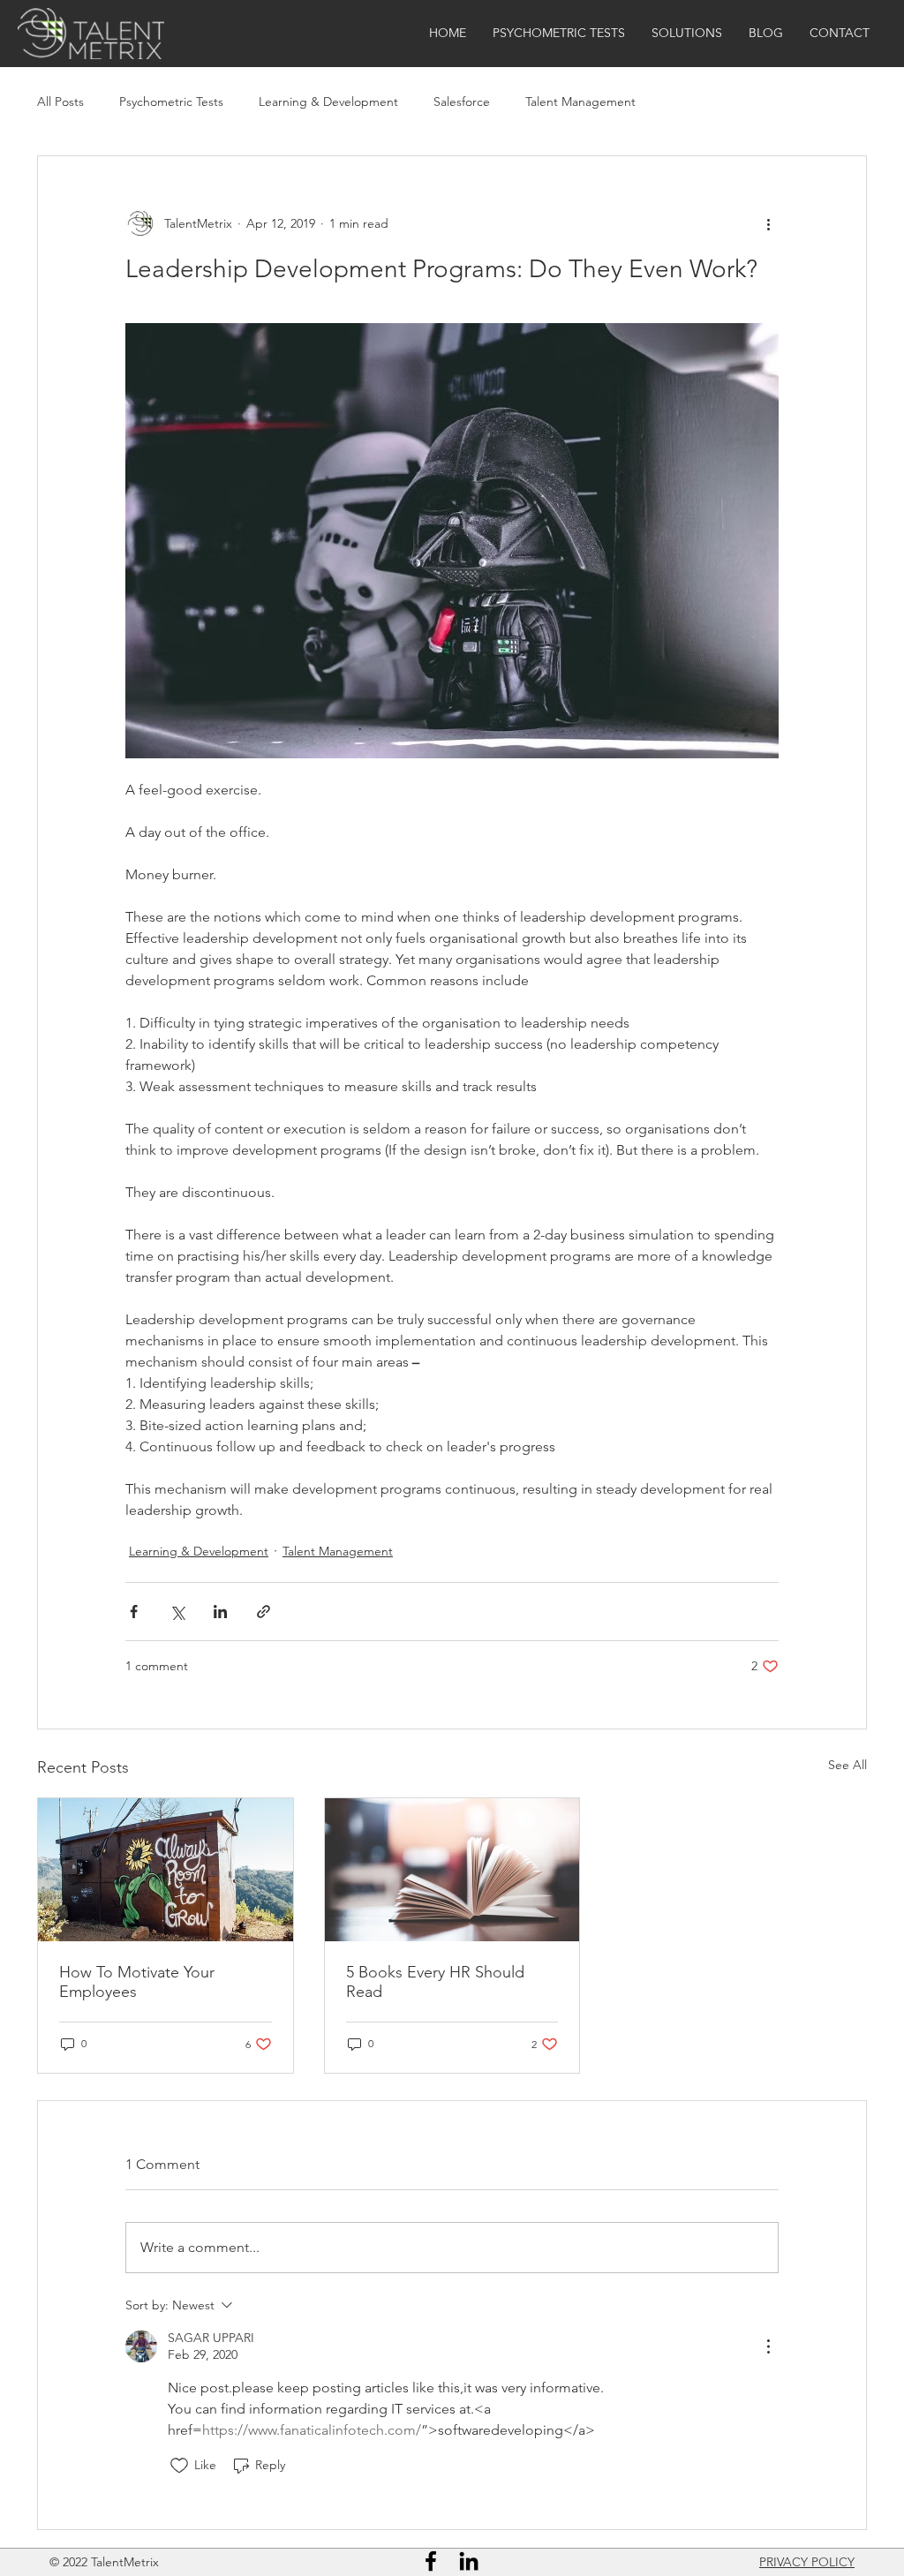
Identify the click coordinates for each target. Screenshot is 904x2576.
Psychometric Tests (171, 102)
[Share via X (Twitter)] (177, 1612)
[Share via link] (264, 1612)
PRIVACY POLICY (807, 2562)
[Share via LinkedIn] (220, 1612)
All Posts (60, 102)
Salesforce (462, 102)
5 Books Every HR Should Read (435, 1982)
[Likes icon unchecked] (179, 2466)
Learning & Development (328, 102)
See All (847, 1765)
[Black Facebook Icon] (431, 2561)
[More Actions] (768, 2346)
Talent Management (580, 102)
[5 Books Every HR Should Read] (452, 1870)
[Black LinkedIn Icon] (469, 2561)
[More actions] (768, 223)
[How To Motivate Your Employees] (166, 1870)
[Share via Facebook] (134, 1612)
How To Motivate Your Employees (137, 1982)
